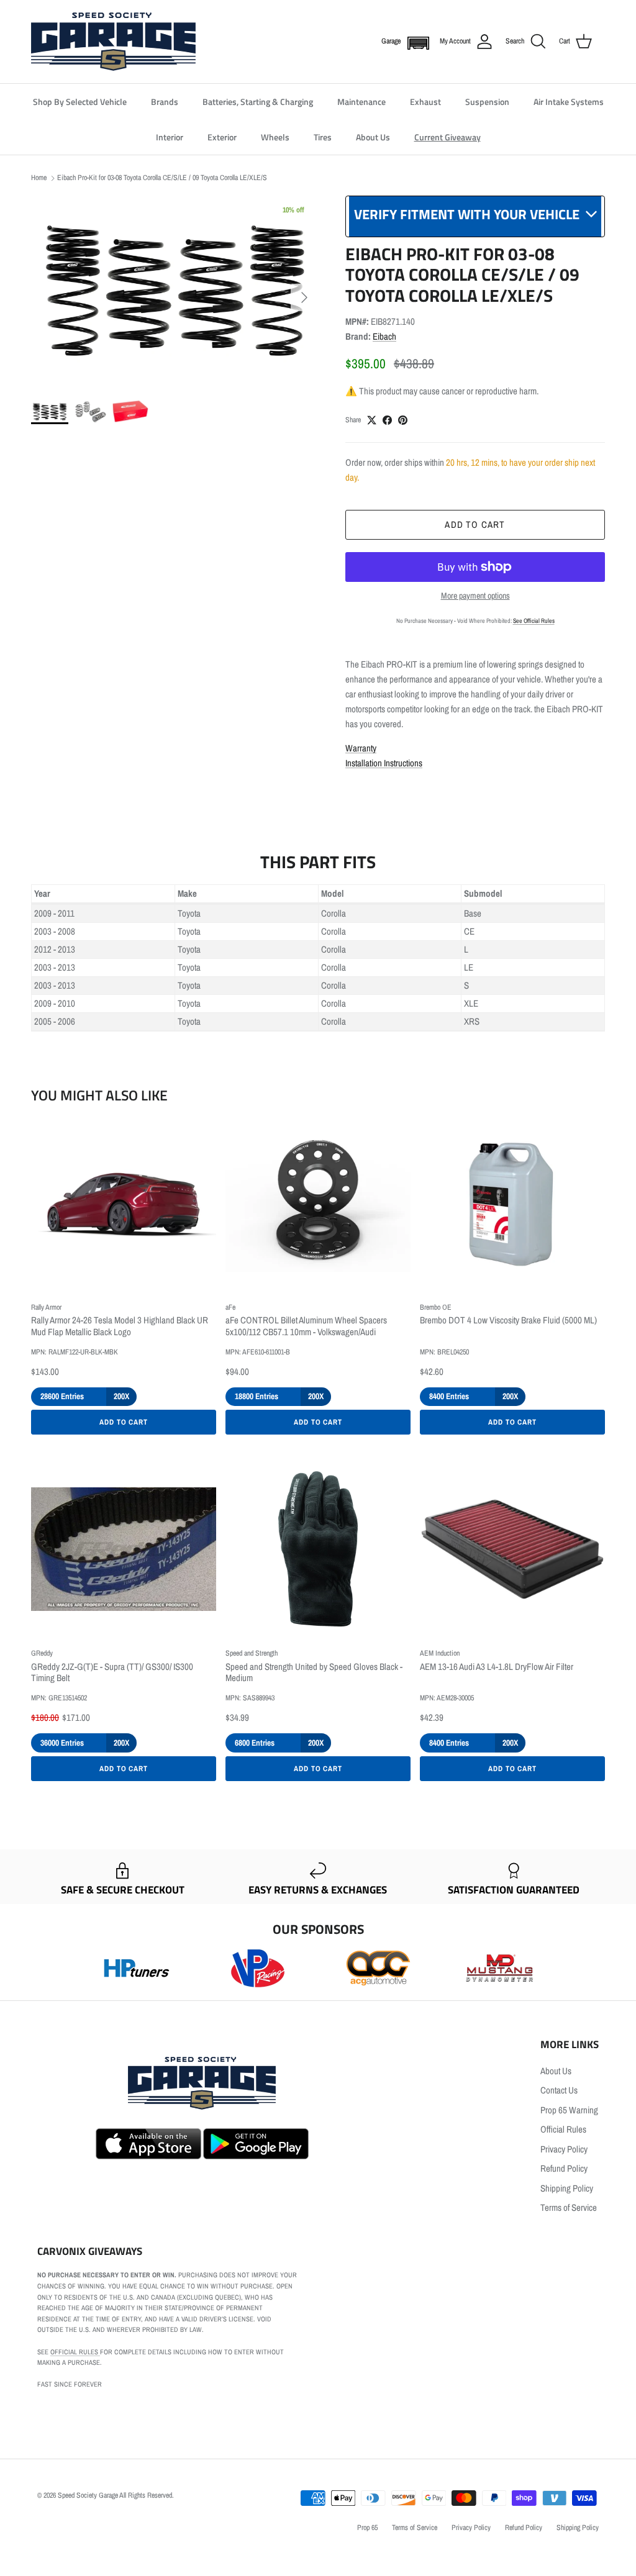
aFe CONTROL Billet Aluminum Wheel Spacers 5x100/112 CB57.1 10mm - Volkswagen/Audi (306, 1327)
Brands (165, 102)
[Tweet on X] (372, 420)
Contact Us (559, 2090)
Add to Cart (124, 1422)
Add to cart (475, 524)
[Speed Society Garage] (113, 42)
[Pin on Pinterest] (403, 420)
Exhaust (425, 102)
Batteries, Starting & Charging (258, 102)
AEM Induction (440, 1653)
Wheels (275, 137)
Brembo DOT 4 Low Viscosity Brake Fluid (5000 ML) (508, 1321)
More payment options (475, 596)
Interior (170, 137)
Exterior (222, 137)
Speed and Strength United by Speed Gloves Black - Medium (314, 1673)
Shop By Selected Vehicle (80, 102)
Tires (323, 137)
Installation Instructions (384, 763)
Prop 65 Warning (569, 2110)
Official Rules (563, 2129)
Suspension (487, 102)
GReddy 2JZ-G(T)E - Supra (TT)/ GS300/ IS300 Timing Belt (112, 1673)
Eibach (384, 336)
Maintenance (361, 102)
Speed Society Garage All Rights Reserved (115, 2495)
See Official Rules (534, 621)
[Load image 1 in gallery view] (175, 291)
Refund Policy (564, 2168)
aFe (230, 1307)
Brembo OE (436, 1307)
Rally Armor (46, 1307)
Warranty (361, 748)
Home (39, 178)
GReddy (42, 1653)
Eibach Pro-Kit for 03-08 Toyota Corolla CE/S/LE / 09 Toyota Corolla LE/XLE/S (162, 178)
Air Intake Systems (569, 102)
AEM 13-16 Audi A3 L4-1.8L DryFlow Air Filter (497, 1667)
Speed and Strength (252, 1653)
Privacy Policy (564, 2149)
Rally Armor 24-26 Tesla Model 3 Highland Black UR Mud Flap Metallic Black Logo (120, 1327)
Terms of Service (569, 2207)
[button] (416, 42)
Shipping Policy (567, 2188)
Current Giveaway (447, 137)
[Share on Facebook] (387, 420)
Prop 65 (367, 2528)
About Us (373, 137)
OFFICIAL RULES (75, 2352)
